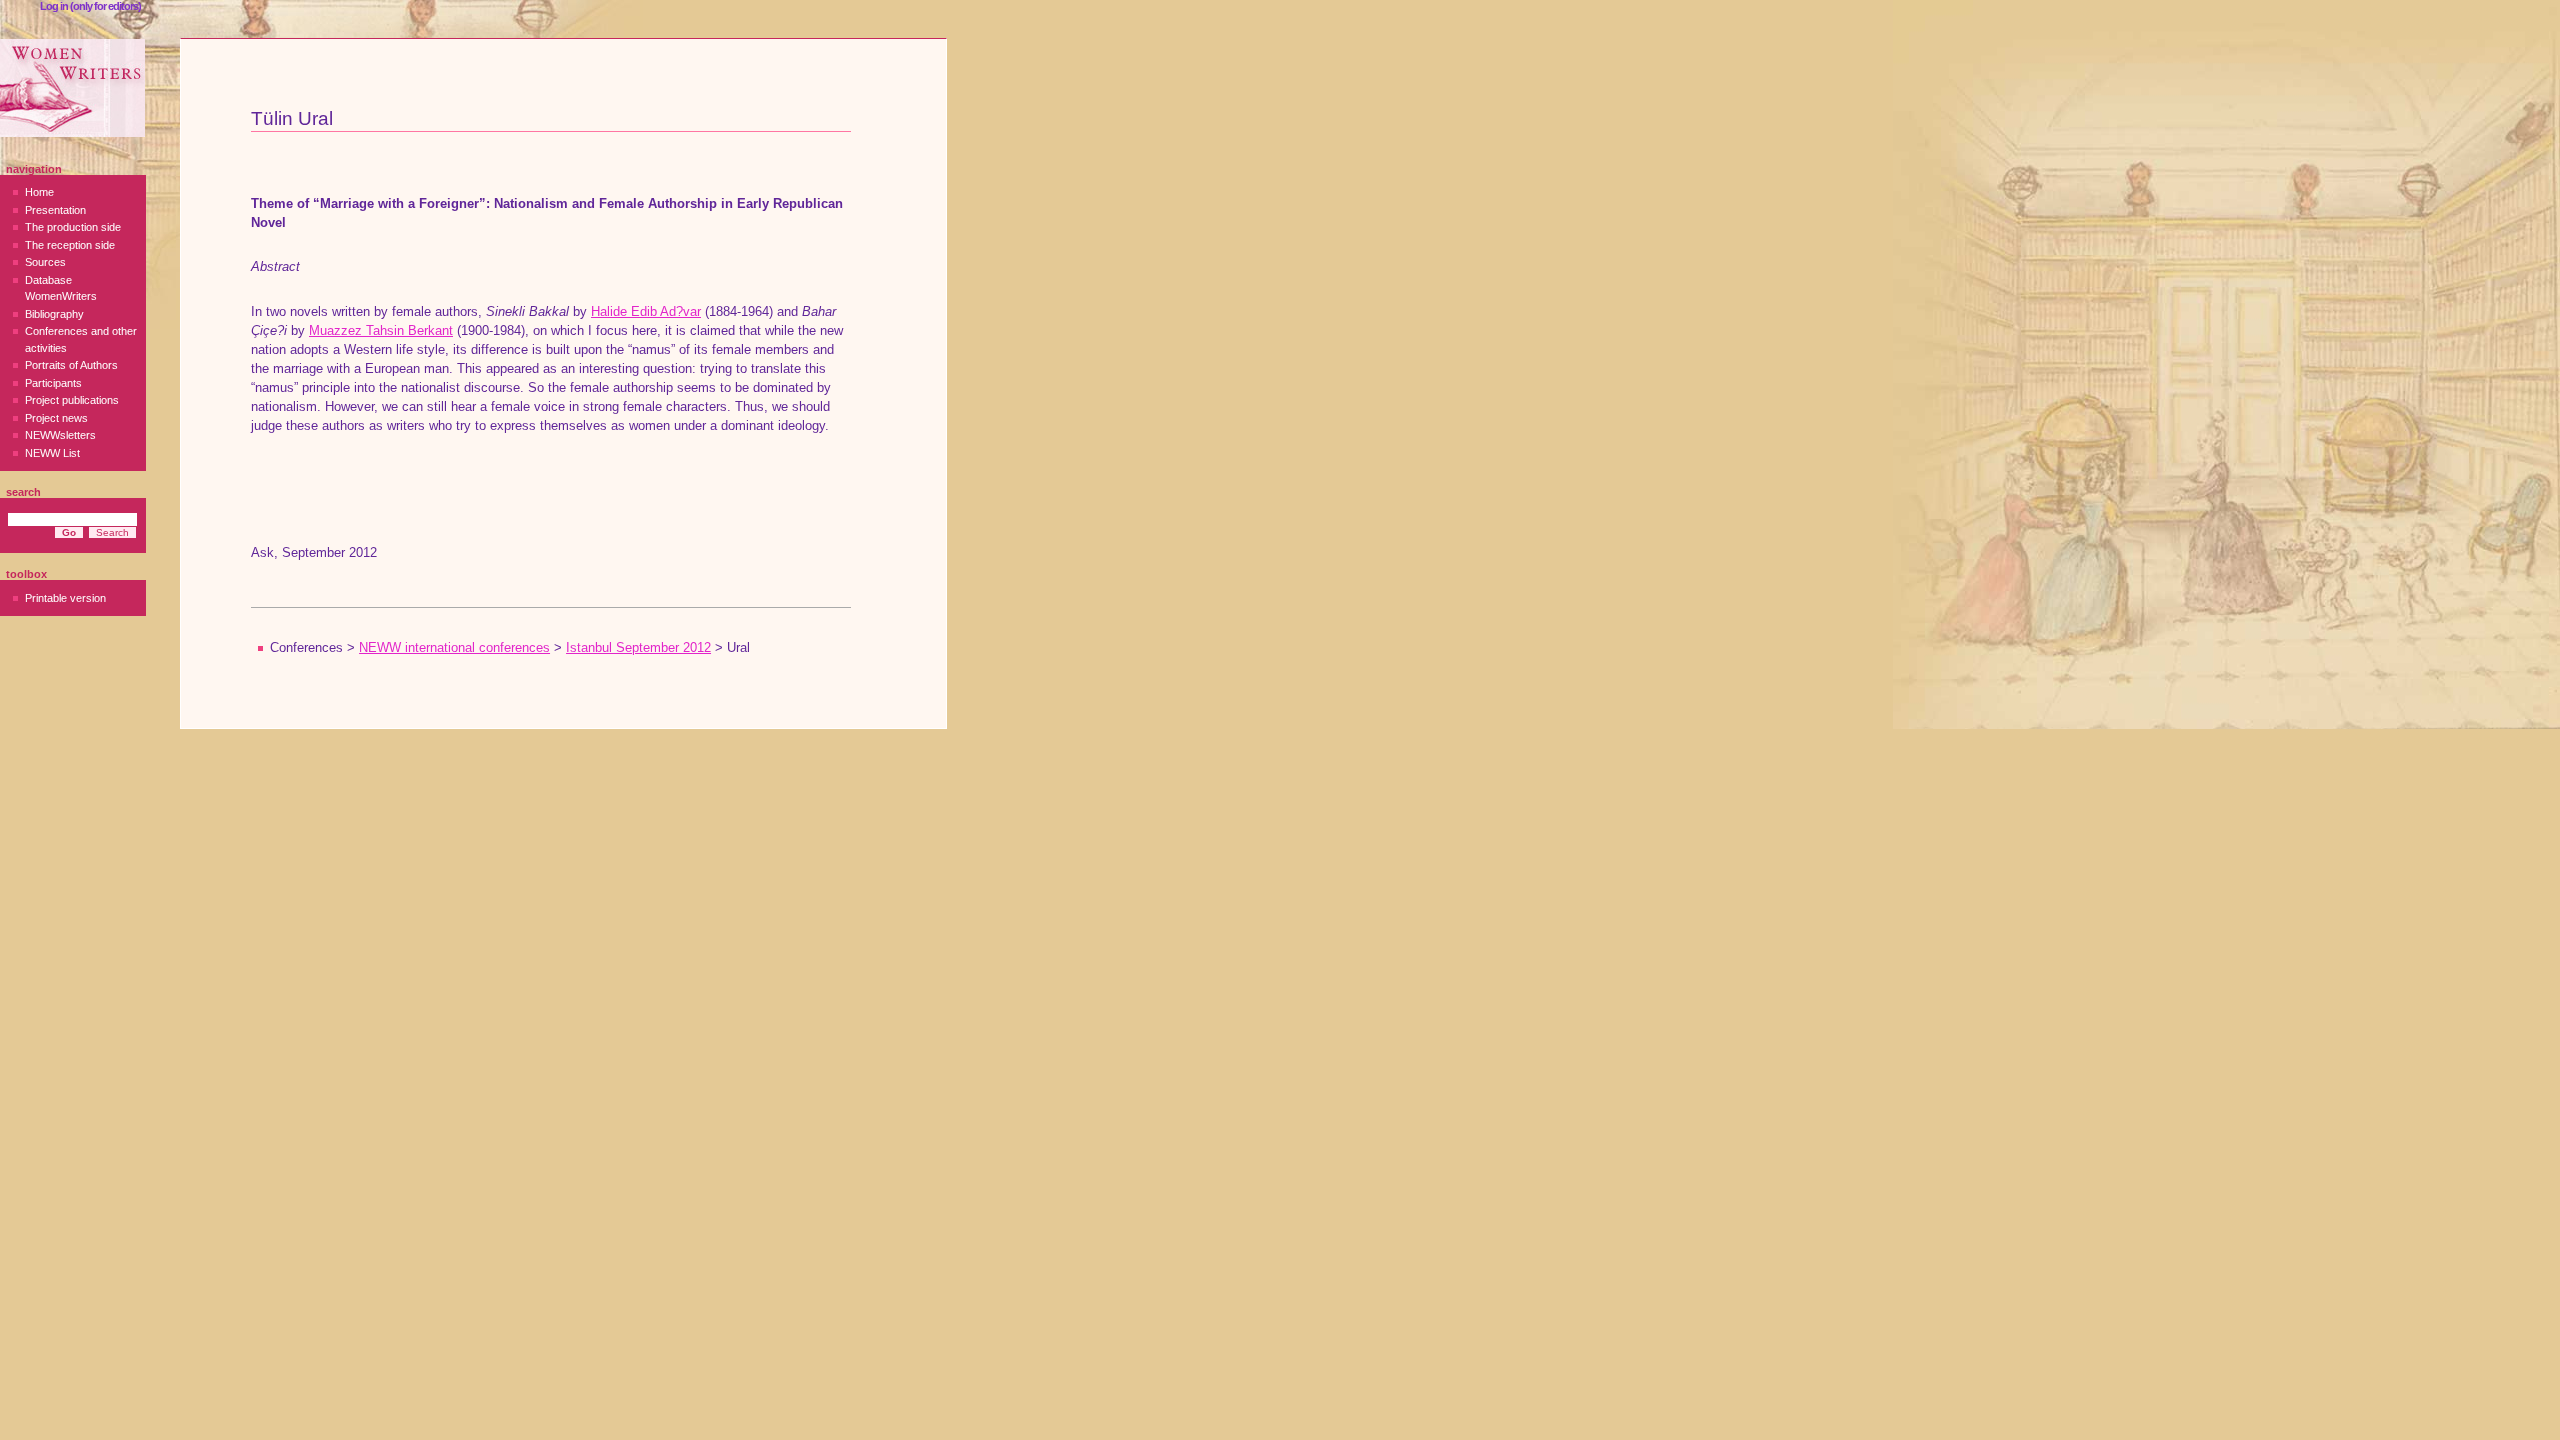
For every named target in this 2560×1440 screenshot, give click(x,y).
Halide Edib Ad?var (646, 312)
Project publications (72, 400)
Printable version (65, 598)
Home (39, 192)
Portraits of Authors (71, 365)
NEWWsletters (60, 435)
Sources (45, 262)
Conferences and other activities (81, 339)
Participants (53, 383)
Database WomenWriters (61, 288)
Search (23, 492)
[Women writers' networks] (72, 88)
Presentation (55, 210)
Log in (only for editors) (90, 6)
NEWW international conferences (454, 648)
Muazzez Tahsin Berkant (381, 331)
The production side (73, 227)
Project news (56, 418)
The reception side (70, 245)
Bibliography (54, 314)
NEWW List (52, 453)
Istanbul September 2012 (638, 648)
